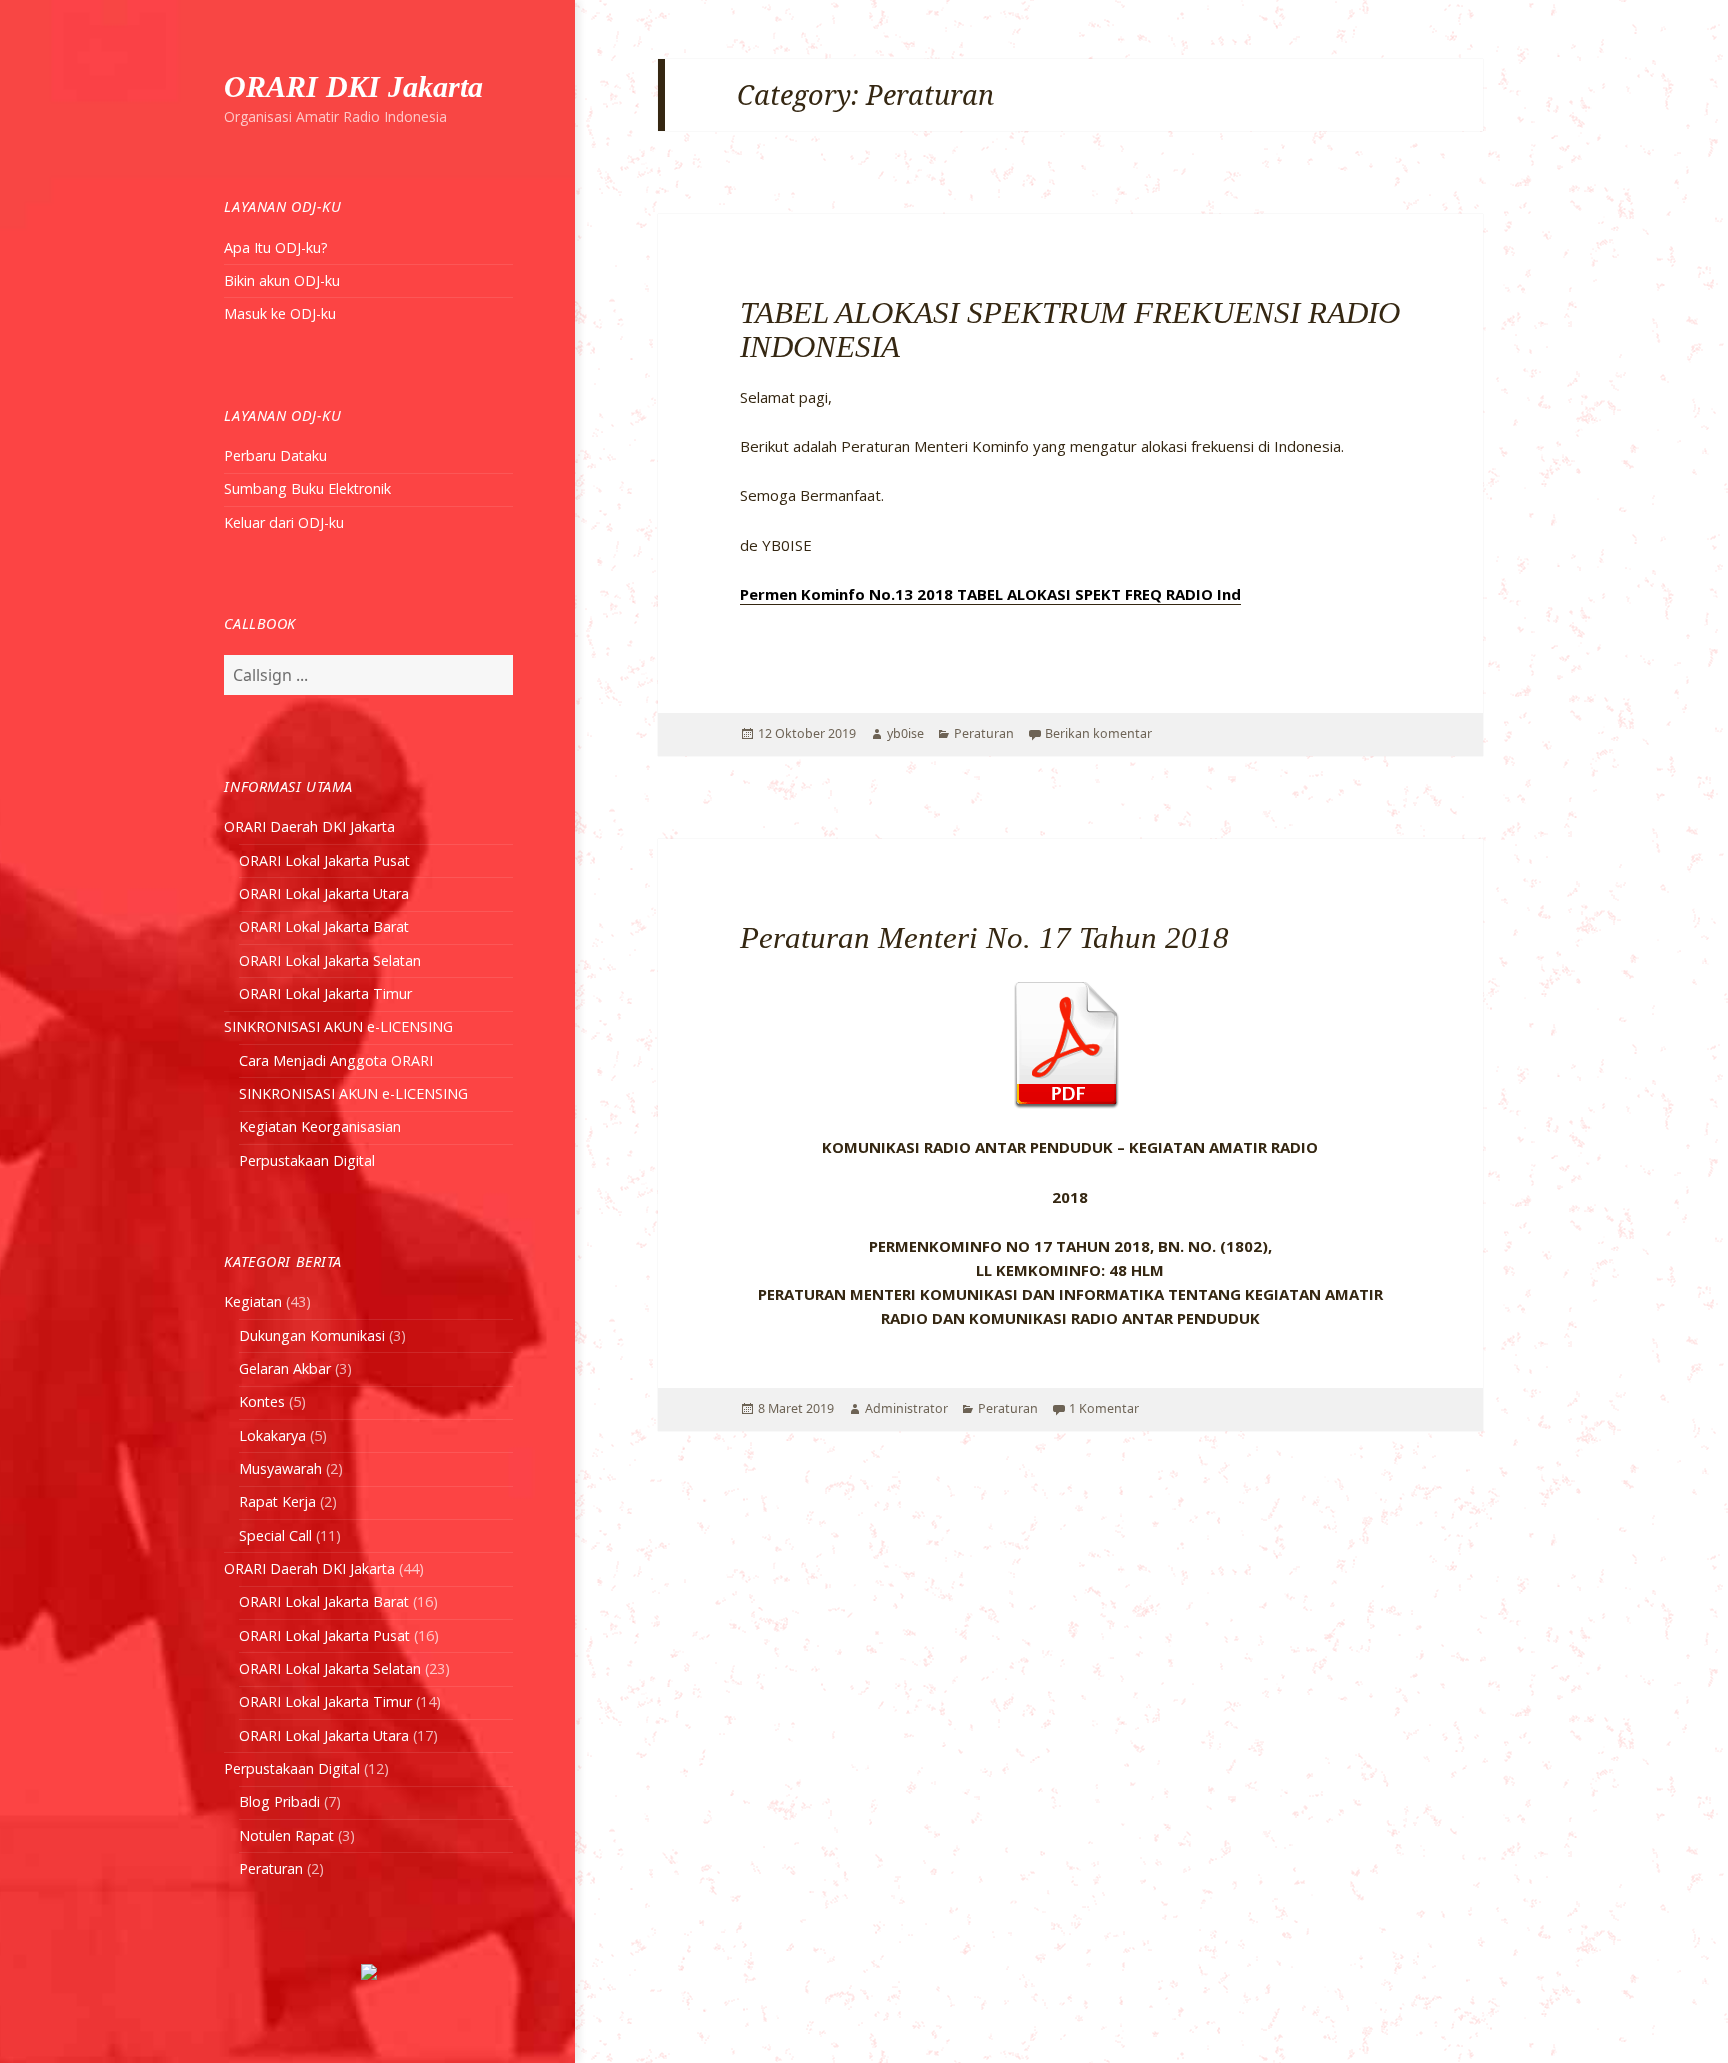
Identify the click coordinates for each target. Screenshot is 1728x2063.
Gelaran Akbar (285, 1368)
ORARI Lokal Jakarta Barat (324, 926)
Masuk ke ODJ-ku (280, 313)
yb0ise (905, 733)
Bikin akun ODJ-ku (282, 280)
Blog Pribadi (279, 1801)
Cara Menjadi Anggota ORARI (336, 1060)
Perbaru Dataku (275, 455)
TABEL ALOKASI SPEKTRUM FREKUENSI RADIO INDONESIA (1070, 329)
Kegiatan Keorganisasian (320, 1126)
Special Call (275, 1535)
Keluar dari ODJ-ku (284, 522)
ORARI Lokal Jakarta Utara (324, 893)
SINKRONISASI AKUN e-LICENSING (338, 1026)
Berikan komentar (1098, 733)
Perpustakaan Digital (307, 1160)
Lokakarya (272, 1435)
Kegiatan (253, 1301)
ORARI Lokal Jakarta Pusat (324, 860)
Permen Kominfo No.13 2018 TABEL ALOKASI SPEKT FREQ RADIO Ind (990, 594)
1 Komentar (1104, 1408)
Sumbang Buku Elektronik (307, 488)
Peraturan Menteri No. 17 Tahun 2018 (984, 937)
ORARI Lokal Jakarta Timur (325, 993)
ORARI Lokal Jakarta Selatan (330, 960)
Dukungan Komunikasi (312, 1335)
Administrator (906, 1408)
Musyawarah (280, 1468)
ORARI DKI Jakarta (353, 86)
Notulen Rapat (286, 1835)
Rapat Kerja (277, 1501)
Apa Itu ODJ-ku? (276, 247)
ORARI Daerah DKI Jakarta (309, 826)
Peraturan (271, 1868)
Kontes (262, 1401)
